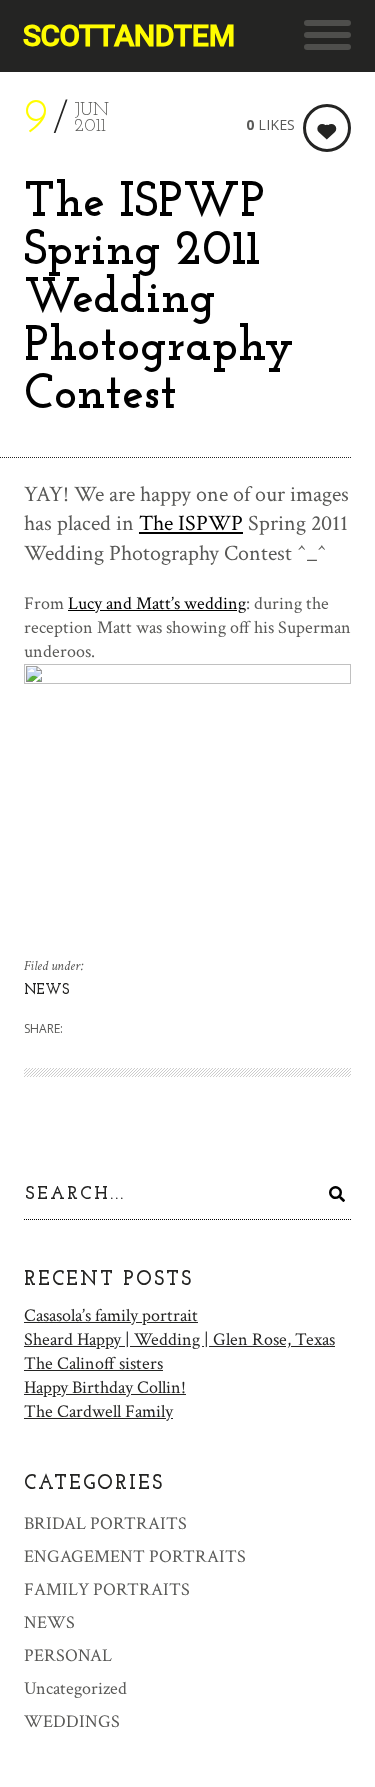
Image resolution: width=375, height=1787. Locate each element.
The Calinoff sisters (93, 1363)
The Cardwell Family (98, 1411)
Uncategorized (75, 1688)
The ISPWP (191, 523)
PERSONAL (68, 1655)
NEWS (47, 990)
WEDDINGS (72, 1721)
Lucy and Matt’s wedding (157, 603)
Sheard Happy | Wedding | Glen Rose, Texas (179, 1339)
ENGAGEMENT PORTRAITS (135, 1556)
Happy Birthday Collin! (105, 1387)
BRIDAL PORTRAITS (105, 1523)
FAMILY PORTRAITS (107, 1589)
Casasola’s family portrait (111, 1315)
